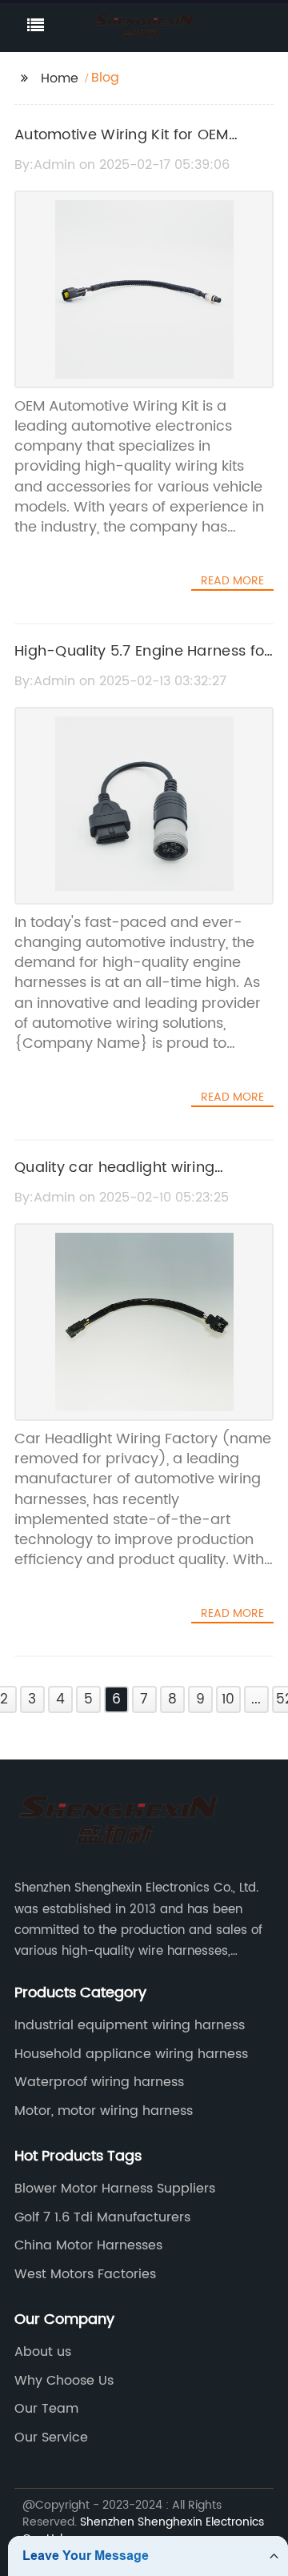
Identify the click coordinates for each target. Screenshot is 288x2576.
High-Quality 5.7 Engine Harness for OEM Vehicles (142, 663)
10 (228, 1699)
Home (60, 78)
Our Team (46, 2409)
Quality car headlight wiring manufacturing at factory (114, 1179)
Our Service (51, 2438)
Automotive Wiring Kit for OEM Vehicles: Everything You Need (123, 146)
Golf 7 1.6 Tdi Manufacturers (102, 2217)
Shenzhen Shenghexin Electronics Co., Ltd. (143, 2530)
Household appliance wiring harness (131, 2054)
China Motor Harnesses (88, 2245)
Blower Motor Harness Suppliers (115, 2189)
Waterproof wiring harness (99, 2082)
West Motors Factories (85, 2274)
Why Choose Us (64, 2381)
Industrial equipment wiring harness (130, 2025)
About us (43, 2352)
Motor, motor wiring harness (104, 2111)
